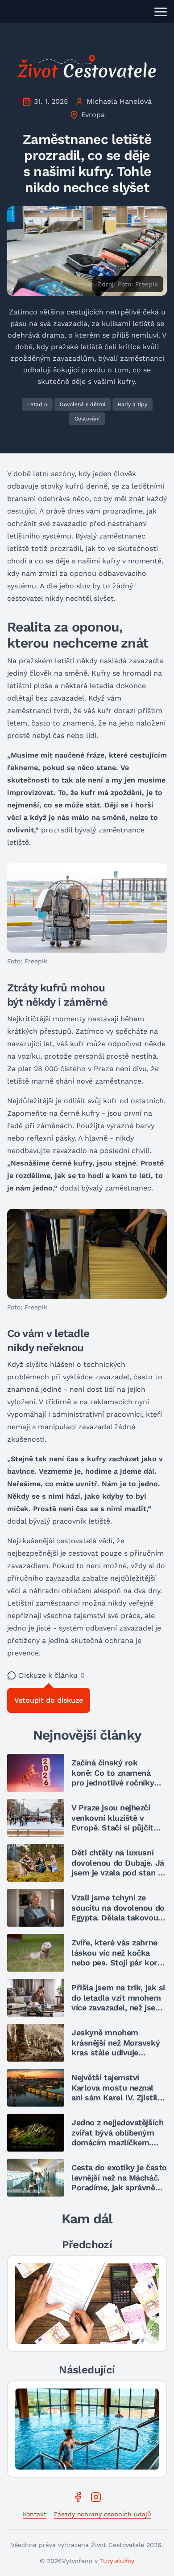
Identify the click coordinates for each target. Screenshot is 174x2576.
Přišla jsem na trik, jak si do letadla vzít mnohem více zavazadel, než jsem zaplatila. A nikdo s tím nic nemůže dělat (118, 2007)
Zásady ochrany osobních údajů (102, 2514)
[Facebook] (78, 2497)
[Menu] (161, 12)
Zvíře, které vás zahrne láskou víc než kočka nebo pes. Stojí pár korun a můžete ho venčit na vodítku (119, 1963)
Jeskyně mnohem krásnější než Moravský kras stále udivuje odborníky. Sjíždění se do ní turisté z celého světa (118, 2052)
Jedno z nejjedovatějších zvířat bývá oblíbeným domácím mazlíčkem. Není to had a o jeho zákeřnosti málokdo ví (117, 2142)
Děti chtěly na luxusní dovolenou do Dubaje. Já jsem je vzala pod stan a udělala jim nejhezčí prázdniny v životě (118, 1873)
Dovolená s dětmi (83, 404)
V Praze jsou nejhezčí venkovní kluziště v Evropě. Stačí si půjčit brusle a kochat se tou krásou (114, 1828)
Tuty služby (117, 2561)
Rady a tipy (133, 404)
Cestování (87, 419)
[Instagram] (96, 2497)
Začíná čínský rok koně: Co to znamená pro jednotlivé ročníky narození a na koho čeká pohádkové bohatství (117, 1783)
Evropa (93, 115)
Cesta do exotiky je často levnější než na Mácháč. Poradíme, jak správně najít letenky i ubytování (119, 2183)
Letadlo (37, 404)
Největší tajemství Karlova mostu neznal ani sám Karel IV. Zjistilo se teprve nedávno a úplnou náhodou (117, 2097)
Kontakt (35, 2514)
